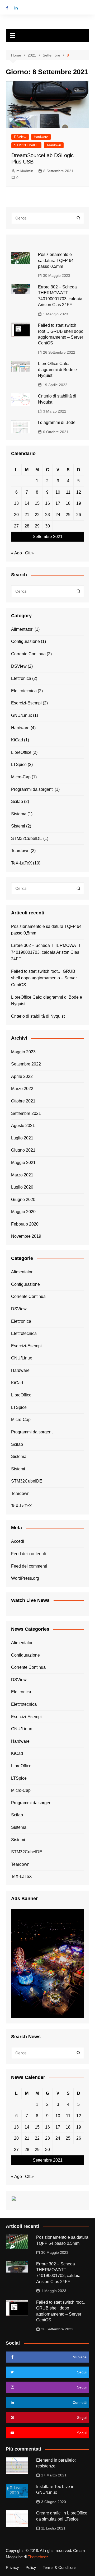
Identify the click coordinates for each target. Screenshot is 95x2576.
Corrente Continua (28, 654)
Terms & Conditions (60, 2568)
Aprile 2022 (22, 1076)
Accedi (18, 1541)
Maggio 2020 (23, 1212)
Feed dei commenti (29, 1566)
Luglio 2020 (22, 1187)
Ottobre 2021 (23, 1101)
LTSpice (19, 765)
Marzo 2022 (22, 1089)
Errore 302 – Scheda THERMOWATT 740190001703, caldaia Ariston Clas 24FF (46, 952)
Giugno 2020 (23, 1200)
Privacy (12, 2568)
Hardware (41, 137)
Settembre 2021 (26, 1113)
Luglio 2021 (22, 1138)
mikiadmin (25, 171)
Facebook (7, 8)
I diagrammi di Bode (57, 422)
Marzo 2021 (22, 1175)
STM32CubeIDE (26, 145)
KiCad (17, 740)
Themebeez (38, 2557)
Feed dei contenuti (28, 1554)
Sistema (19, 814)
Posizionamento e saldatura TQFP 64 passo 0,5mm (56, 260)
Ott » (29, 553)
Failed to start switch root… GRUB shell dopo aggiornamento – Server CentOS (44, 978)
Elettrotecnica (24, 691)
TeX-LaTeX (22, 863)
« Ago (16, 553)
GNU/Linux (22, 715)
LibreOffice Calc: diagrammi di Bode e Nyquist (57, 370)
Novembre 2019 (26, 1236)
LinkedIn (16, 8)
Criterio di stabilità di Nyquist (38, 1016)
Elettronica (21, 678)
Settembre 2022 (26, 1064)
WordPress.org (25, 1578)
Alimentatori (22, 629)
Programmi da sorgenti (32, 789)
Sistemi (18, 826)
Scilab (17, 801)
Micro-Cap (21, 777)
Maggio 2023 (23, 1052)
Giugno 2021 (23, 1150)
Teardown (54, 145)
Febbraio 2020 (25, 1224)
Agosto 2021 (23, 1126)
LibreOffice (21, 752)
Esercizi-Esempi (26, 703)
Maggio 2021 (23, 1163)
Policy (31, 2568)
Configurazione (25, 641)
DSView (20, 137)
